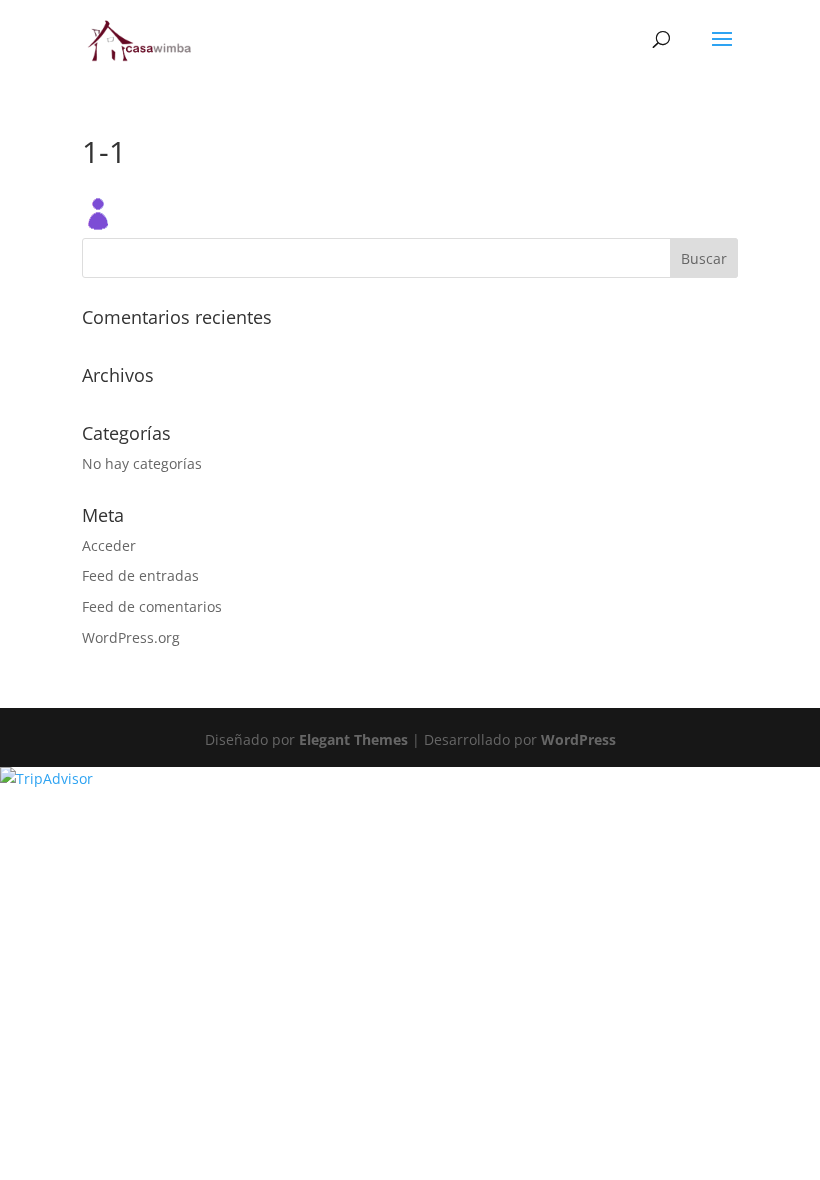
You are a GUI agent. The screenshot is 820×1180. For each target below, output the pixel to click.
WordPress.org (131, 637)
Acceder (109, 545)
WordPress (578, 739)
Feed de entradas (140, 575)
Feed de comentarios (152, 606)
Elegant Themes (353, 739)
